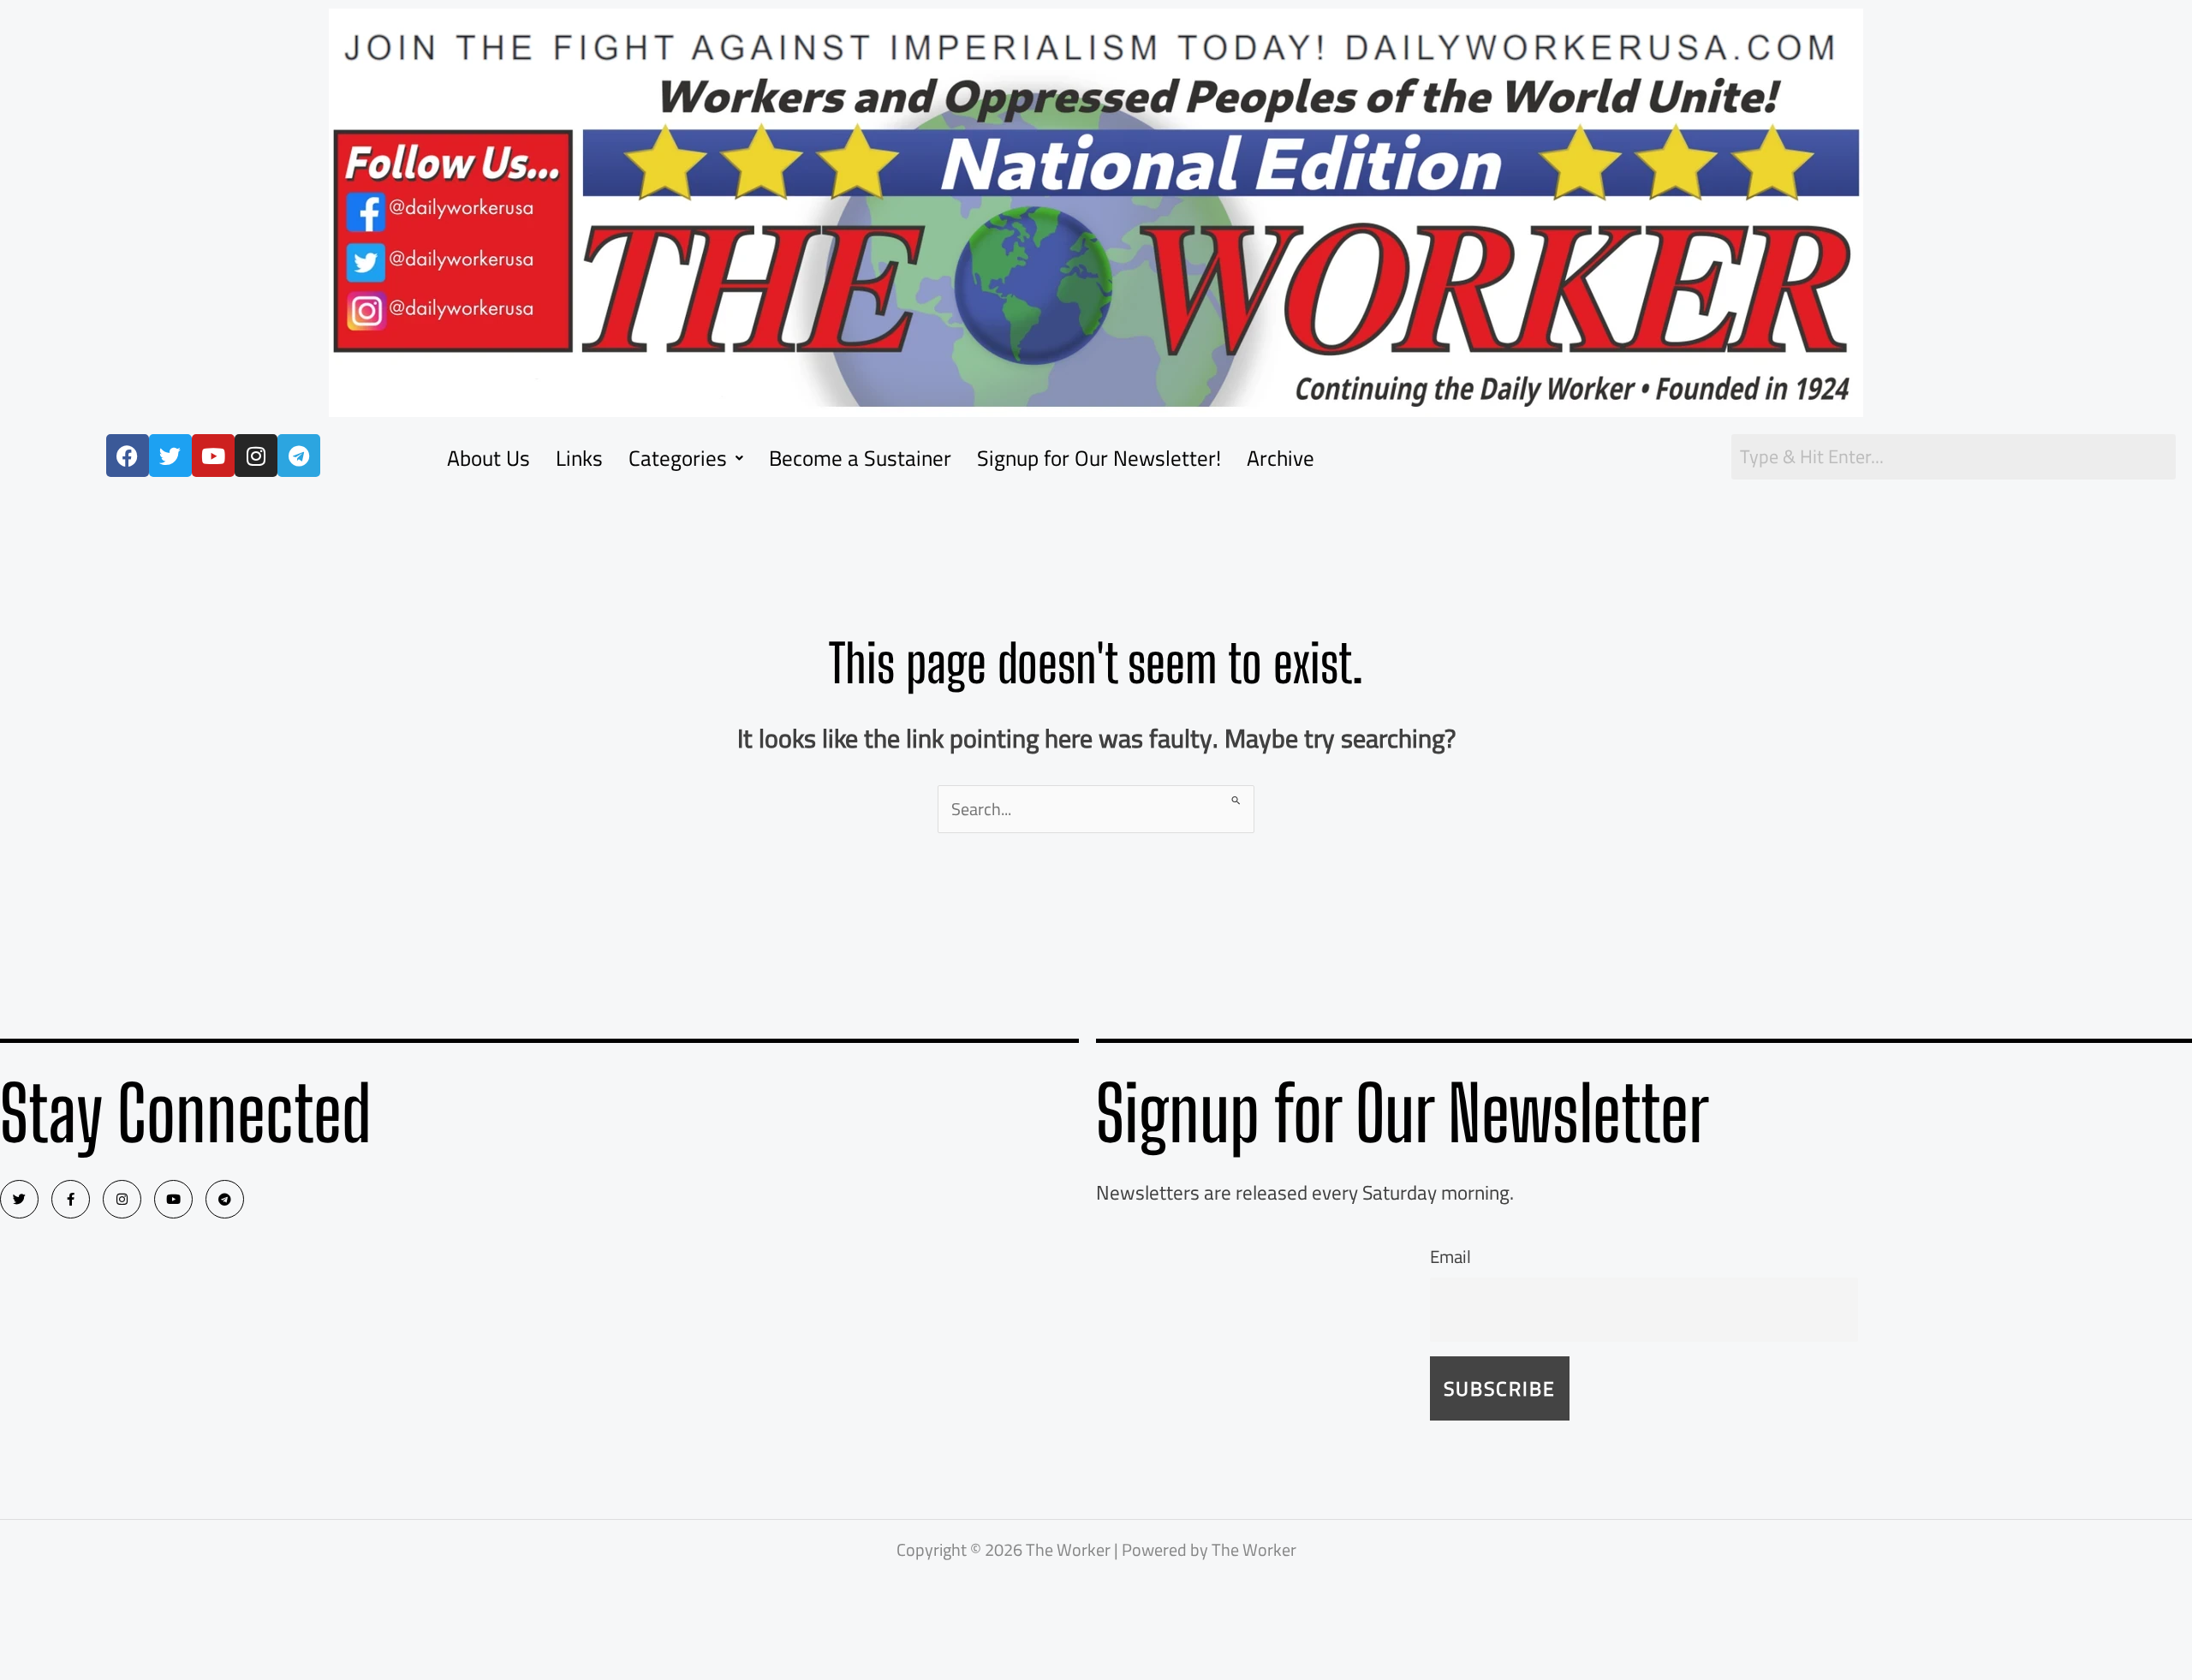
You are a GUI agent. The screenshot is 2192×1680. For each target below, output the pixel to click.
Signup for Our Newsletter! (1099, 458)
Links (579, 458)
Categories (678, 458)
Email (1450, 1257)
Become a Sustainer (860, 458)
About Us (488, 458)
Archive (1281, 458)
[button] (686, 458)
